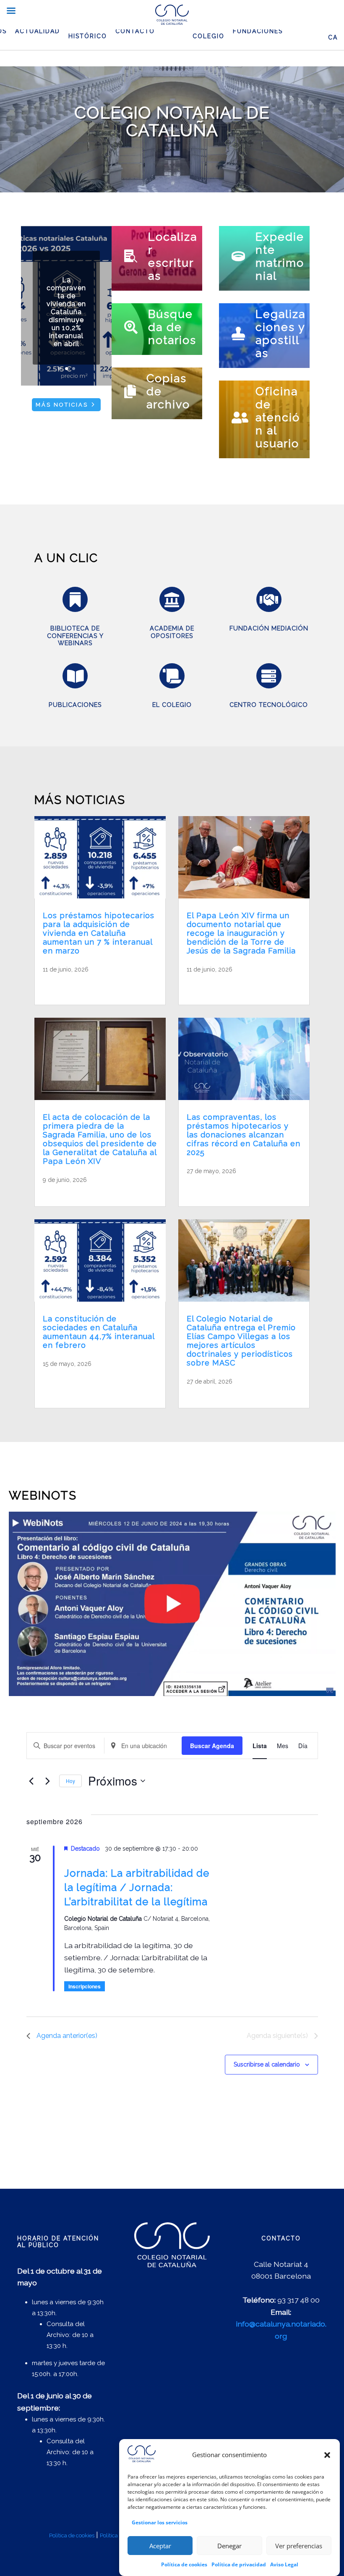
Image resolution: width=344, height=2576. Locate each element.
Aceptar (160, 2546)
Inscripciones (85, 1986)
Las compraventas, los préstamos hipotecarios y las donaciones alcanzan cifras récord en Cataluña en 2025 (244, 1135)
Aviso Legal (284, 2564)
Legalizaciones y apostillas (280, 333)
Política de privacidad (239, 2564)
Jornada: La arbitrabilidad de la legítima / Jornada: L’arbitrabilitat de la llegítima (137, 1887)
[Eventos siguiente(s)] (48, 1781)
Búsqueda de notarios (172, 327)
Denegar (229, 2546)
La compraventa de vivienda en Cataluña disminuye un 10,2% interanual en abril (66, 312)
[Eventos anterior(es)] (31, 1781)
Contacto (135, 31)
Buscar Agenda (212, 1746)
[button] (327, 2455)
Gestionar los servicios (160, 2522)
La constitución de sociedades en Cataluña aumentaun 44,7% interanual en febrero (99, 1332)
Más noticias (62, 405)
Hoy (70, 1781)
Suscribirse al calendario (267, 2064)
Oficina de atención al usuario (278, 417)
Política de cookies (184, 2564)
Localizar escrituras (173, 256)
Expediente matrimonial (280, 256)
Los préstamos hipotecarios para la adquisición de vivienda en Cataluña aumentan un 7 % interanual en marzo (99, 933)
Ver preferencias (299, 2546)
